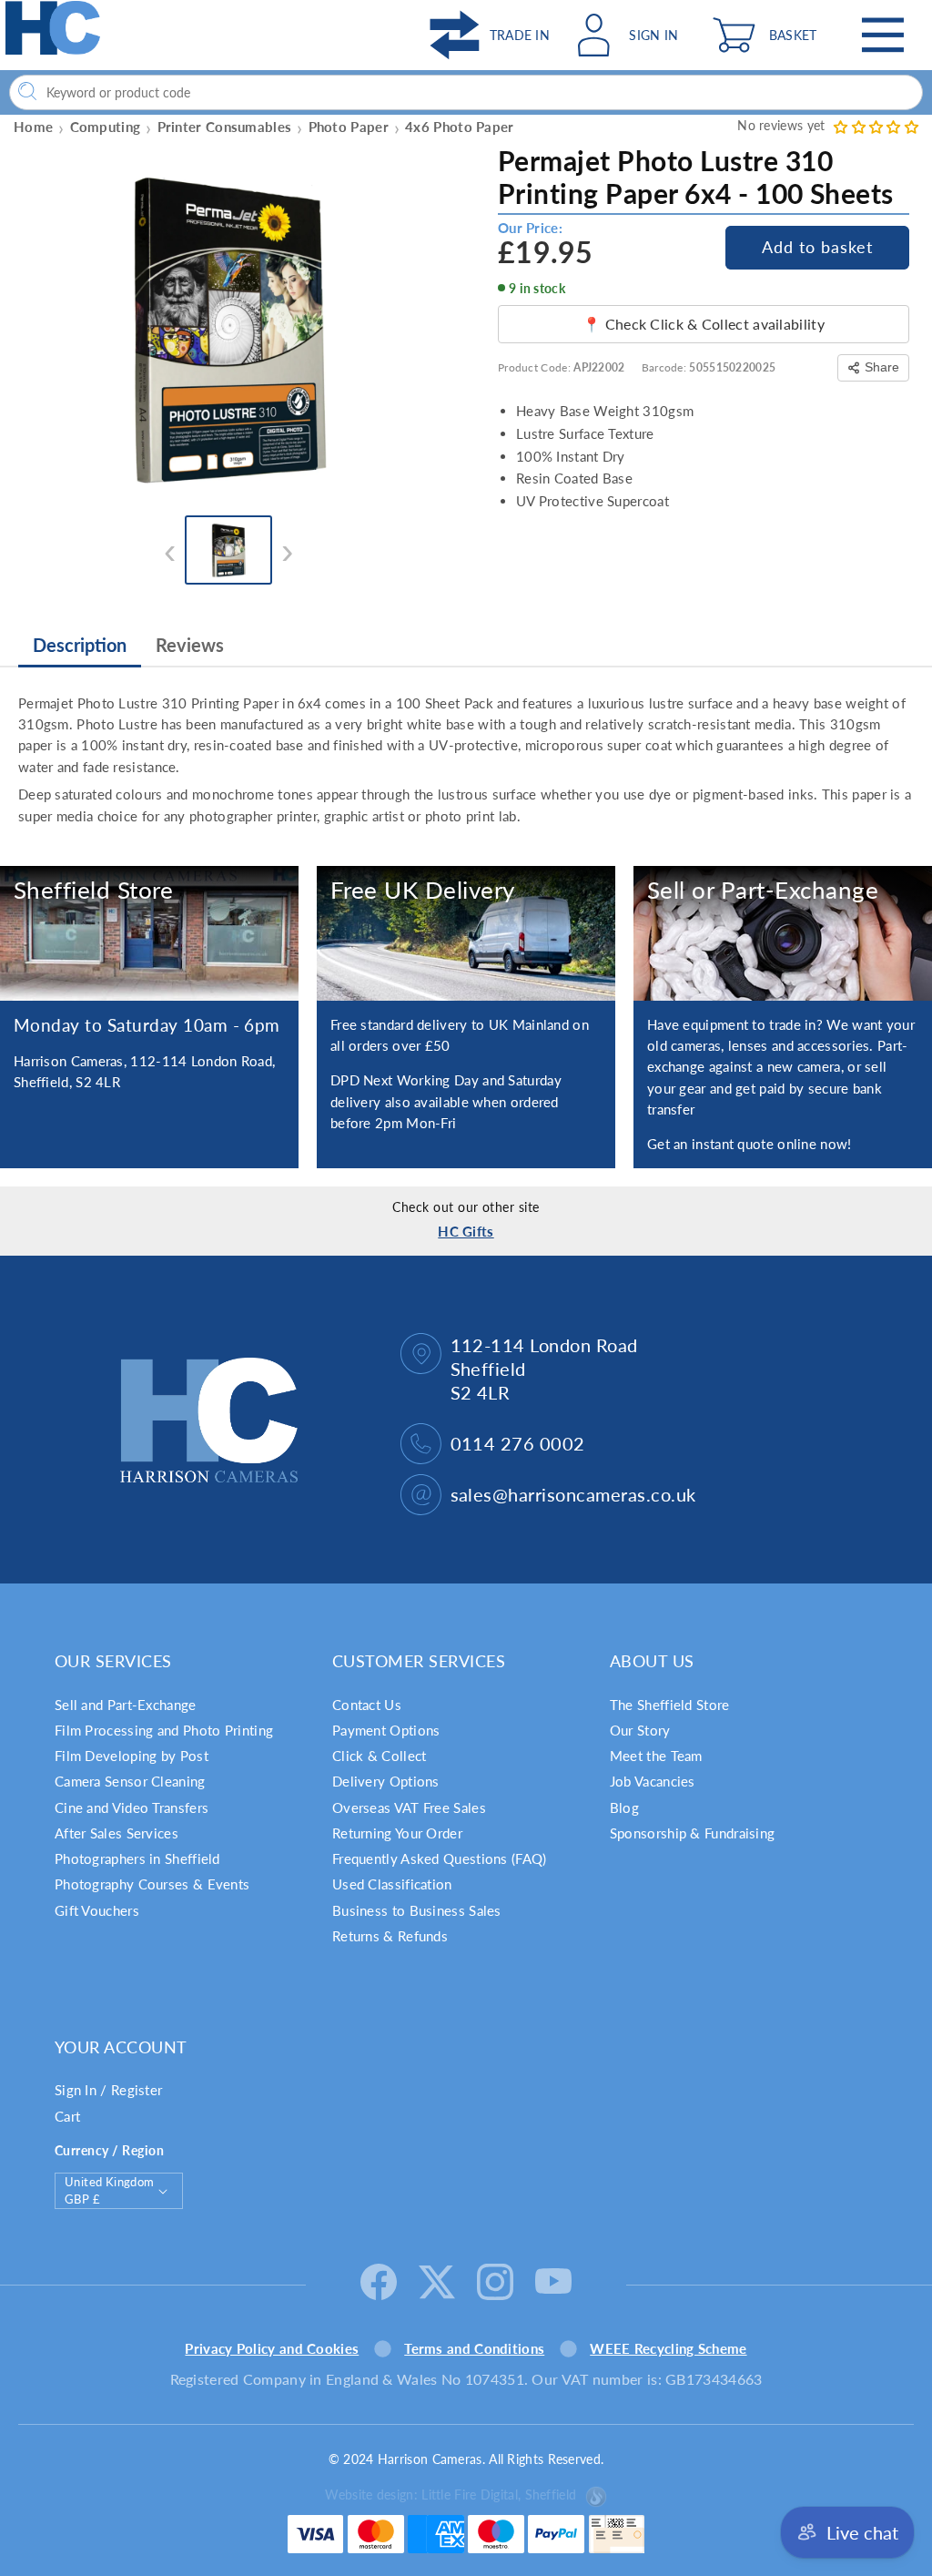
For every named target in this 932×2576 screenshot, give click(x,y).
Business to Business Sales (417, 1910)
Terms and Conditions (474, 2348)
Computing (106, 127)
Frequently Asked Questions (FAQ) (440, 1858)
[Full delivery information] (466, 933)
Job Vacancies (653, 1781)
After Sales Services (116, 1833)
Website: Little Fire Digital (451, 2495)
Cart (67, 2116)
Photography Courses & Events (152, 1884)
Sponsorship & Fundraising (693, 1833)
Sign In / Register (108, 2090)
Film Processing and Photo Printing (164, 1730)
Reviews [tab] (190, 645)
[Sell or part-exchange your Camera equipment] (783, 933)
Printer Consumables (225, 127)
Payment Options (386, 1730)
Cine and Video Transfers (132, 1807)
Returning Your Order (397, 1833)
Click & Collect (380, 1756)
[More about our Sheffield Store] (149, 933)
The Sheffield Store (670, 1705)
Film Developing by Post (132, 1756)
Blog (624, 1807)
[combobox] (466, 92)
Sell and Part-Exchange (126, 1705)
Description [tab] (80, 645)
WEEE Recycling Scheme (668, 2348)
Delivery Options (386, 1781)
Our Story (640, 1730)
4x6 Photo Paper (460, 127)
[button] (769, 35)
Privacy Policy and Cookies (272, 2348)
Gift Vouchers (97, 1910)
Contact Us (367, 1705)
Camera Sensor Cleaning (130, 1781)
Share (882, 367)
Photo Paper (349, 127)
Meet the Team (656, 1756)
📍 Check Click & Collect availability (704, 324)
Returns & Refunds (390, 1936)
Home (33, 127)
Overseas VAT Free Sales (409, 1807)
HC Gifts (466, 1231)
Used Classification (392, 1884)
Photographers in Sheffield (137, 1858)
